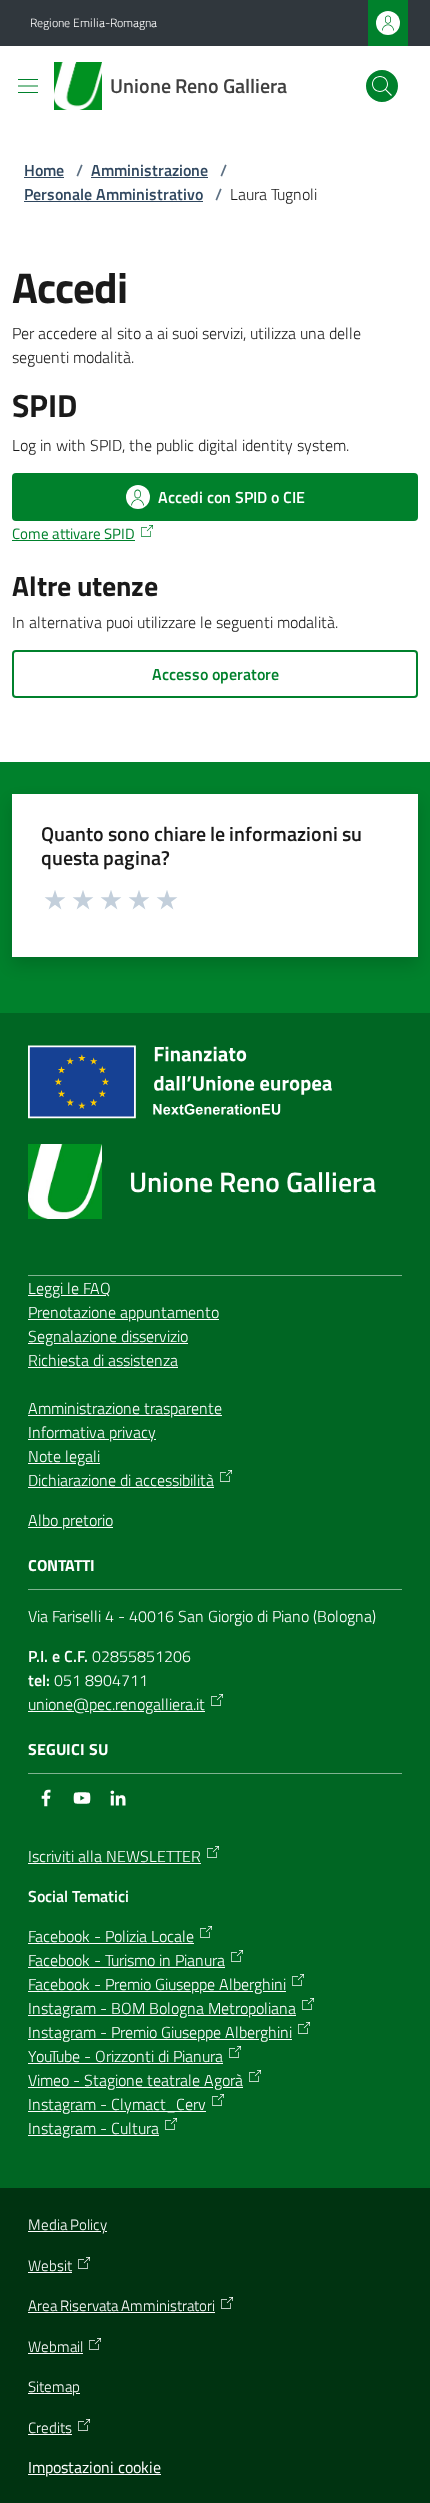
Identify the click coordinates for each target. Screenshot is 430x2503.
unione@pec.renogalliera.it (116, 1704)
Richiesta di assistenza (103, 1360)
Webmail (55, 2347)
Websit (50, 2266)
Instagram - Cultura (93, 2128)
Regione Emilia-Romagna (93, 23)
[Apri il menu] (28, 86)
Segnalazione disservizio (108, 1336)
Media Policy (67, 2224)
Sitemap (54, 2386)
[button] (382, 86)
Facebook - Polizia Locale (111, 1936)
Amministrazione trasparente (125, 1408)
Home (44, 170)
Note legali (64, 1456)
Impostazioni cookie (94, 2467)
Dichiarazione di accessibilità (121, 1480)
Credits (50, 2428)
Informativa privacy (92, 1432)
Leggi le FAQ (69, 1288)
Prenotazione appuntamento (123, 1312)
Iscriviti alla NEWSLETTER (114, 1856)
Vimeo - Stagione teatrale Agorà (135, 2080)
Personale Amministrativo (113, 194)
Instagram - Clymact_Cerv (117, 2104)
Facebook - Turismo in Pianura (126, 1960)
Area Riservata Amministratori (121, 2306)
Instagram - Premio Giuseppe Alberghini (160, 2032)
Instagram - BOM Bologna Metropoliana (162, 2008)
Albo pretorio (70, 1520)
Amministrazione (149, 170)
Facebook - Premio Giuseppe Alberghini (157, 1984)
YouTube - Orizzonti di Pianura (125, 2056)
